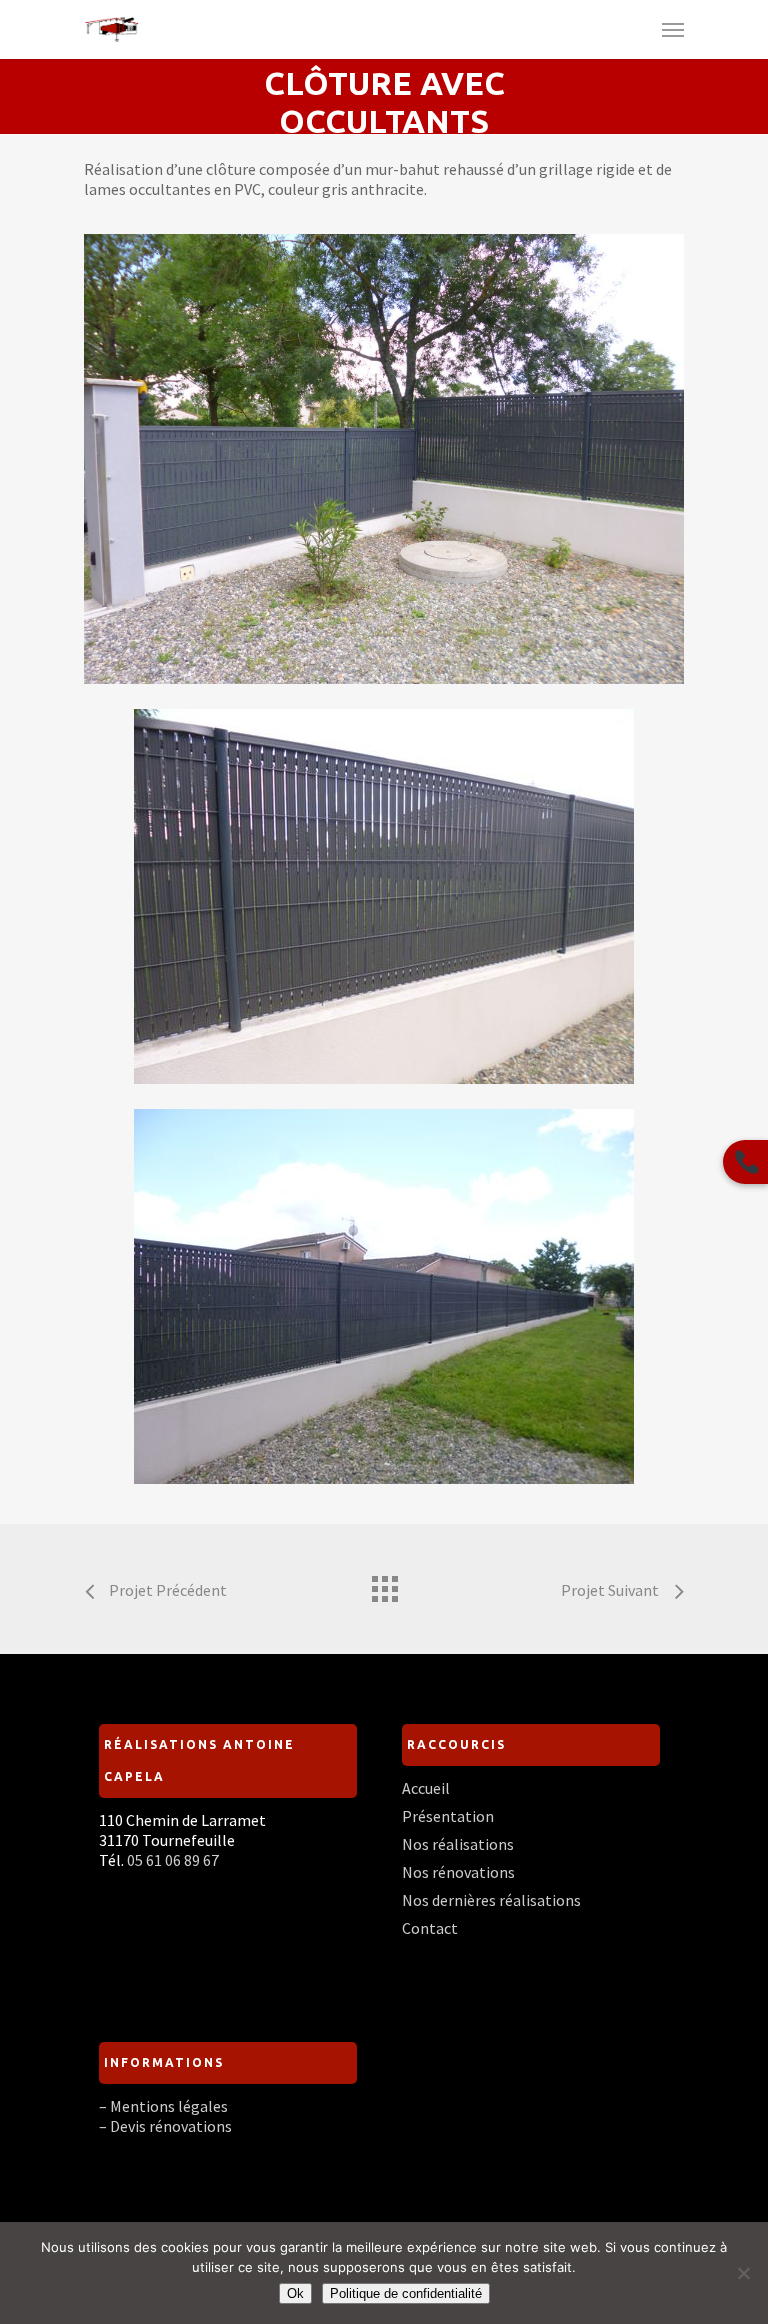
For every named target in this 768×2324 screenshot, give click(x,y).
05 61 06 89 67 (173, 1860)
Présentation (448, 1816)
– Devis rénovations (165, 2126)
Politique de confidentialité (406, 2293)
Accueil (426, 1788)
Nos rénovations (458, 1872)
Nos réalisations (458, 1844)
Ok (295, 2293)
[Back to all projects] (384, 1584)
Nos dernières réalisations (491, 1900)
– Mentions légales (163, 2106)
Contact (430, 1928)
